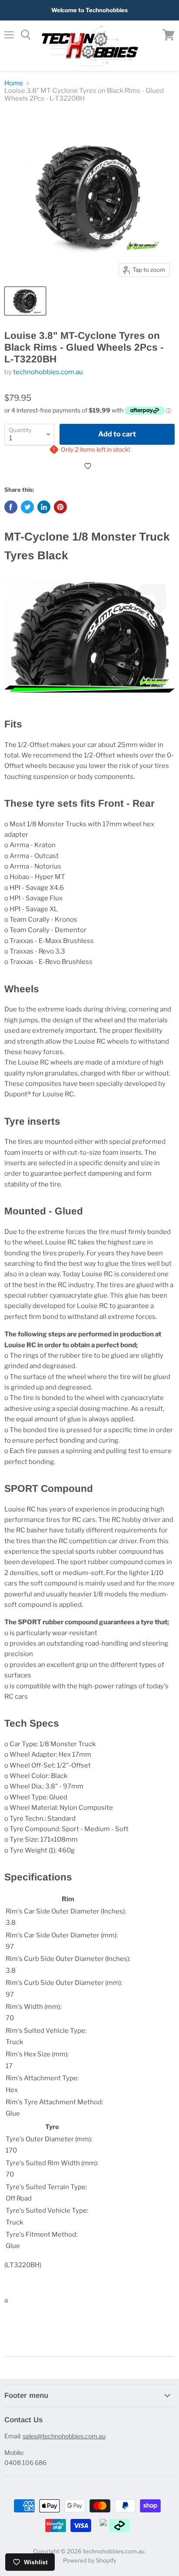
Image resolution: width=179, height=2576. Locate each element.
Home (14, 83)
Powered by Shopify (90, 2560)
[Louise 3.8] (25, 301)
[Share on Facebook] (11, 507)
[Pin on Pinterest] (60, 507)
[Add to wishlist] (89, 466)
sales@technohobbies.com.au (64, 2436)
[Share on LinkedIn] (44, 507)
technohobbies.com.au (48, 372)
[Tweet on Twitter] (27, 507)
